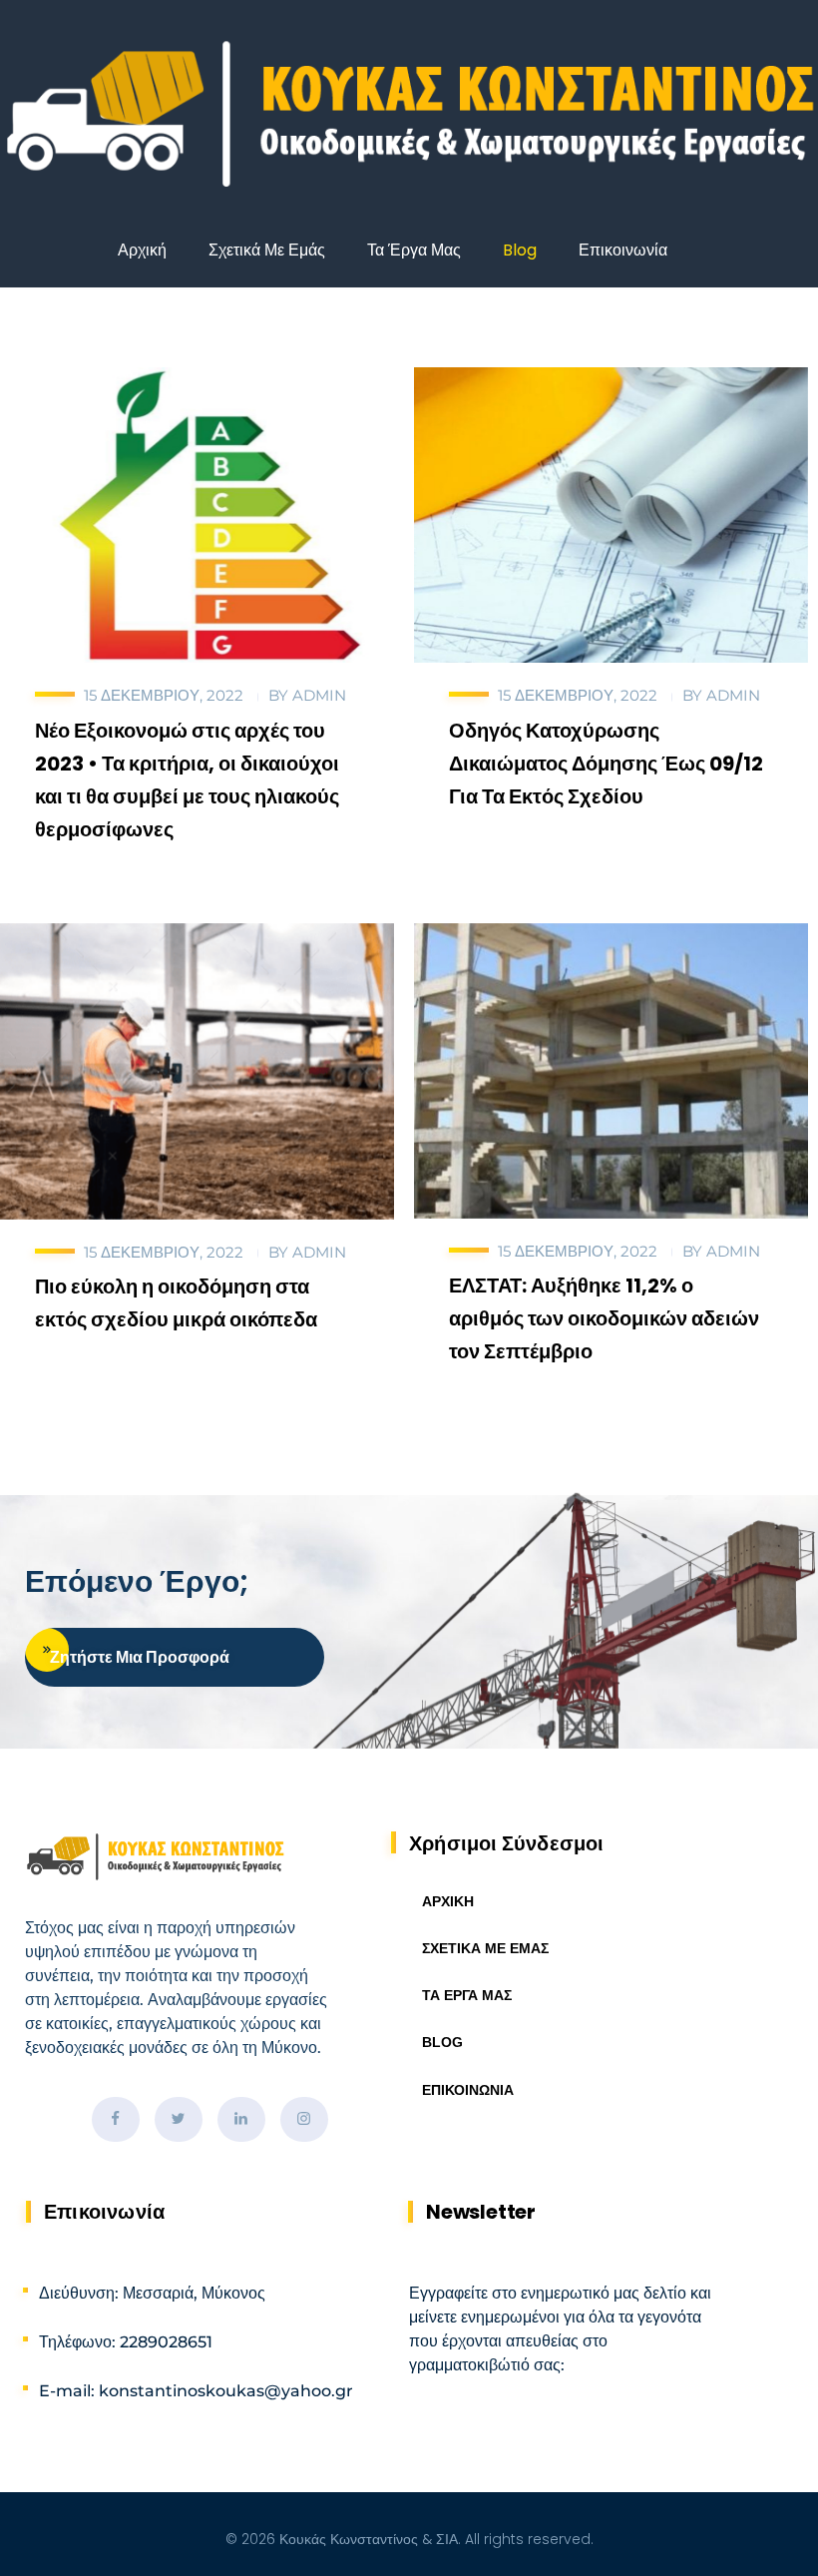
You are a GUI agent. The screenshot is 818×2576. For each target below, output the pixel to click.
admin (319, 695)
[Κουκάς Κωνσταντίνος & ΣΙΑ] (409, 116)
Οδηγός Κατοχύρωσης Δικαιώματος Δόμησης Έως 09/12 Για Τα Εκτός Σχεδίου (606, 764)
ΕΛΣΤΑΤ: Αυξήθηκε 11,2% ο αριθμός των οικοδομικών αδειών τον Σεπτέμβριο (604, 1318)
